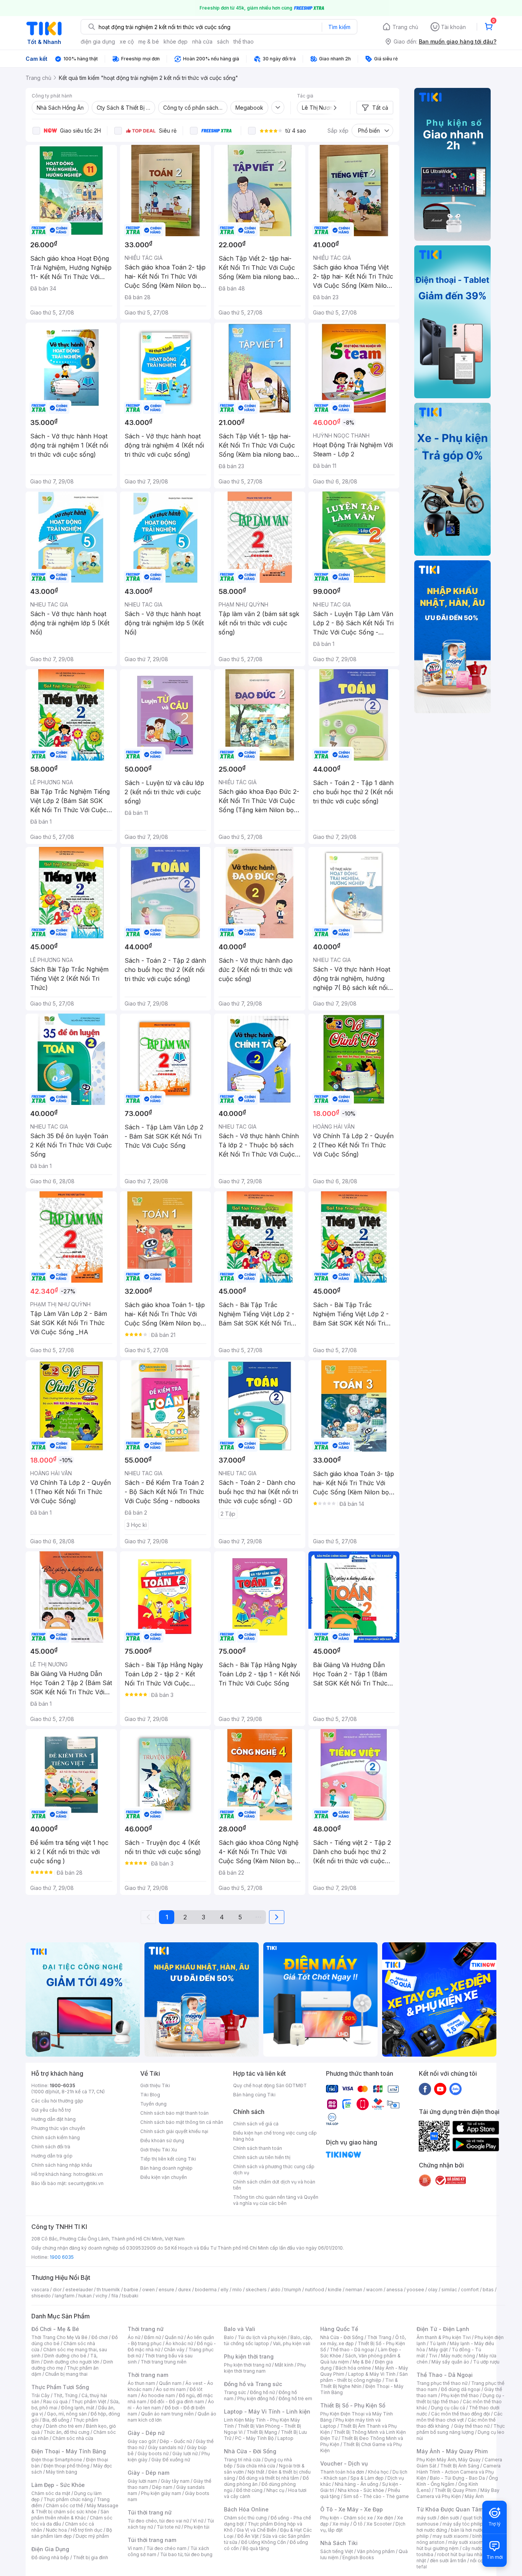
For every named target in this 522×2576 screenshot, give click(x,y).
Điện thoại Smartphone (57, 2460)
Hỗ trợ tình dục (87, 2530)
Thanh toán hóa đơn (342, 2472)
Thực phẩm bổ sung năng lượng (461, 2429)
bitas (488, 2290)
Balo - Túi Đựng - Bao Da (457, 2478)
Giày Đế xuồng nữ (171, 2460)
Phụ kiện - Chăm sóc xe (347, 2518)
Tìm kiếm (339, 27)
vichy (101, 2296)
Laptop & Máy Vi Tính (372, 2374)
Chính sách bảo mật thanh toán (174, 2113)
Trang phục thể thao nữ (442, 2383)
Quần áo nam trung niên (167, 2414)
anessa (395, 2290)
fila (115, 2296)
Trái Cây (41, 2395)
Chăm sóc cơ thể (64, 2505)
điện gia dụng (98, 41)
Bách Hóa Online (246, 2509)
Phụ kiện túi (197, 2527)
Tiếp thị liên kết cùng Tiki (168, 2159)
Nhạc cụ (275, 2490)
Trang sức (235, 2392)
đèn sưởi (450, 2518)
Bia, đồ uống (56, 2420)
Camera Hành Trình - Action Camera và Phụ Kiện (459, 2472)
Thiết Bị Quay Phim (456, 2490)
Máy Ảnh (474, 2496)
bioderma (206, 2290)
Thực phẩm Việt (89, 2402)
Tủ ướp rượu (486, 2362)
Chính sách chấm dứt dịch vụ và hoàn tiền (274, 2185)
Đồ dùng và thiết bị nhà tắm (269, 2478)
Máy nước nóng (458, 2356)
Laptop (285, 2438)
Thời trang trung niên (164, 2362)
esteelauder (79, 2290)
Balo (229, 2337)
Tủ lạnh (438, 2343)
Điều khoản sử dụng (162, 2140)
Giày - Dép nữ (146, 2433)
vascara (40, 2290)
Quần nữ (174, 2337)
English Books (358, 2557)
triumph (293, 2290)
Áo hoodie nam (158, 2395)
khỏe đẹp (176, 41)
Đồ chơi (100, 2337)
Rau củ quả (55, 2402)
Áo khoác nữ (179, 2343)
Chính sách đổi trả (51, 2147)
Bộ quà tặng (256, 2548)
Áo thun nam (141, 2383)
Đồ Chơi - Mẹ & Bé (55, 2329)
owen (148, 2290)
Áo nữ (134, 2337)
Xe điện (385, 2518)
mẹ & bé (149, 41)
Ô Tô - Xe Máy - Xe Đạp (352, 2509)
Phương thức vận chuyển (58, 2128)
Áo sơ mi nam (171, 2389)
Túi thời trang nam (152, 2540)
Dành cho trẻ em (64, 2426)
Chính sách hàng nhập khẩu (62, 2165)
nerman (354, 2290)
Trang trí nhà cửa (242, 2460)
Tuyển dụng (153, 2104)
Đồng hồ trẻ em (295, 2398)
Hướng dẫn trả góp (52, 2156)
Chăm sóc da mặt (51, 2493)
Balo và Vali (240, 2329)
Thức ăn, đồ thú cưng (66, 2432)
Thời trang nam (148, 2375)
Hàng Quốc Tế (339, 2329)
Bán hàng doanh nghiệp (166, 2168)
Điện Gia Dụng (50, 2549)
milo (237, 2290)
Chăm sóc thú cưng (245, 2518)
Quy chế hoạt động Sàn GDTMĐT (270, 2085)
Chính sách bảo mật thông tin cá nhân (182, 2122)
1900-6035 (62, 2085)
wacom (374, 2290)
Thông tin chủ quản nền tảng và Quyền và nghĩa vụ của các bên (276, 2200)
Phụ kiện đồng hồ (256, 2398)
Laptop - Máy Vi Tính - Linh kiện (267, 2411)
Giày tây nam (175, 2481)
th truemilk (108, 2290)
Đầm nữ (152, 2337)
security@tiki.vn (86, 2183)
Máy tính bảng (62, 2472)
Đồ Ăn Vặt (248, 2536)
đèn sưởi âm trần (448, 2561)
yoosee (415, 2290)
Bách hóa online (353, 2368)
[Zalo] (456, 2089)
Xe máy (341, 2524)
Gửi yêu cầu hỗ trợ (51, 2110)
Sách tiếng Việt (337, 2551)
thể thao (244, 41)
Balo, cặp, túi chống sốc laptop (268, 2340)
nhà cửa (202, 41)
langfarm (65, 2296)
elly (225, 2290)
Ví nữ (198, 2521)
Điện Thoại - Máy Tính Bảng (69, 2451)
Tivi (433, 2356)
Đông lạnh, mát (78, 2408)
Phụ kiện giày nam (161, 2493)
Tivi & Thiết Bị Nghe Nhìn (359, 2383)
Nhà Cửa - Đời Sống (250, 2451)
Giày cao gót (142, 2441)
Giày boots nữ (153, 2454)
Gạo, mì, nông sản (67, 2414)
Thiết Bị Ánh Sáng (460, 2466)
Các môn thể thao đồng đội (460, 2414)
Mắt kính (284, 2365)
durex (185, 2290)
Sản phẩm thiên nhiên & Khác (70, 2515)
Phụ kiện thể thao (460, 2395)
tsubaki (130, 2296)
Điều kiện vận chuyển (164, 2177)
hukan (85, 2296)
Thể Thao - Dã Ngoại (445, 2375)
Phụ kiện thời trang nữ (247, 2365)
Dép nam (162, 2487)
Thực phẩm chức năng (68, 2499)
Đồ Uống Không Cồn (263, 2542)
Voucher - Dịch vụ (344, 2463)
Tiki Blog (150, 2095)
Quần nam (170, 2383)
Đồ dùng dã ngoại (461, 2389)
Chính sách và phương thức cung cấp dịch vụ (274, 2170)
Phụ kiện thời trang (249, 2356)
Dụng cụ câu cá (448, 2408)
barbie (131, 2290)
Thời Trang (379, 2337)
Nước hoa (56, 2530)
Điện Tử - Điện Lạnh (443, 2329)
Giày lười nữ (185, 2454)
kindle (335, 2290)
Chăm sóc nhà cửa (73, 2438)
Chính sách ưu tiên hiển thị (262, 2157)
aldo (276, 2290)
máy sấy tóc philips (464, 2524)
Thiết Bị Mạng (262, 2432)
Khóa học (378, 2472)
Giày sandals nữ (165, 2447)
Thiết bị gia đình (91, 2557)
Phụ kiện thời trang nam (265, 2368)
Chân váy (174, 2350)
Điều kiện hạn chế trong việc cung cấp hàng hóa (275, 2136)
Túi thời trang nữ (150, 2512)
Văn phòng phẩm (376, 2551)
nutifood (314, 2290)
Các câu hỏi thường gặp (57, 2101)
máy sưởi (426, 2518)
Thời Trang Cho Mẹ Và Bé (59, 2337)
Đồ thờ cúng (249, 2490)
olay (433, 2290)
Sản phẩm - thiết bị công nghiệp (364, 2377)
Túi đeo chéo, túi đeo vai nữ (158, 2521)
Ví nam (135, 2548)
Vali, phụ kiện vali (292, 2343)
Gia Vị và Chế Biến (256, 2530)
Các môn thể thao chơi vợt (460, 2417)
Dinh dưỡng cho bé (65, 2356)
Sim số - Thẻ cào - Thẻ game (376, 2496)
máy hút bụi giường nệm (457, 2545)
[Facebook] (425, 2089)
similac (449, 2290)
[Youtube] (440, 2089)
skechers (256, 2290)
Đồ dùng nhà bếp (50, 2557)
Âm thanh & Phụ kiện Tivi (444, 2337)
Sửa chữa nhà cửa (256, 2466)
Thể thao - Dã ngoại (352, 2350)
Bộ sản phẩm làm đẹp (72, 2533)
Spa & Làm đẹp (367, 2478)
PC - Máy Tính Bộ (254, 2438)
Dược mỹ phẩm (92, 2536)
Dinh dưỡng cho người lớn (71, 2362)
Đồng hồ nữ (262, 2392)
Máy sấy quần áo (450, 2362)
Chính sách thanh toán (258, 2148)
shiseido (41, 2296)
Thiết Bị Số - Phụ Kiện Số (353, 2405)
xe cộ (127, 41)
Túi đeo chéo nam (166, 2548)
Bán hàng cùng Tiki (254, 2095)
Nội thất (256, 2472)
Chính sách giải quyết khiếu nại (174, 2131)
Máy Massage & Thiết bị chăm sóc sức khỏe (75, 2509)
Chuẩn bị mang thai (66, 2374)
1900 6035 (62, 2257)
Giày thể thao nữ (472, 2426)
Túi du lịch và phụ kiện (262, 2337)
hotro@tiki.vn (88, 2174)
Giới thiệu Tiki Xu (159, 2150)
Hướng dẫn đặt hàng (53, 2119)
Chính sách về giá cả (256, 2124)
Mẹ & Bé (362, 2362)
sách (223, 41)
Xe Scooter (379, 2524)
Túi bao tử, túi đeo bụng (186, 2554)
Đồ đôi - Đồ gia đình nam (177, 2402)
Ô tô (358, 2524)
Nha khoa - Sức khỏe (361, 2490)
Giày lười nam (142, 2481)
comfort (470, 2290)
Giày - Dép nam (148, 2473)
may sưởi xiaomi (451, 2536)
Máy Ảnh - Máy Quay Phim (452, 2451)
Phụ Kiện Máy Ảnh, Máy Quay (449, 2460)
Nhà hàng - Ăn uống (357, 2484)
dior (57, 2290)
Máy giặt (438, 2350)
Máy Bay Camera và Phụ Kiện (458, 2493)
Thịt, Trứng (66, 2395)
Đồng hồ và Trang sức (253, 2384)
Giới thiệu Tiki (155, 2085)
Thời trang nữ (146, 2329)
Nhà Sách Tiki (339, 2543)
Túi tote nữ (169, 2527)
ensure (166, 2290)
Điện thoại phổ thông (66, 2466)
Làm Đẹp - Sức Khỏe (58, 2485)
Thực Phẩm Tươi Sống (60, 2387)
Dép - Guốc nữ (176, 2441)
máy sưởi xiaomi (466, 2542)
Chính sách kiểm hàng (56, 2137)
